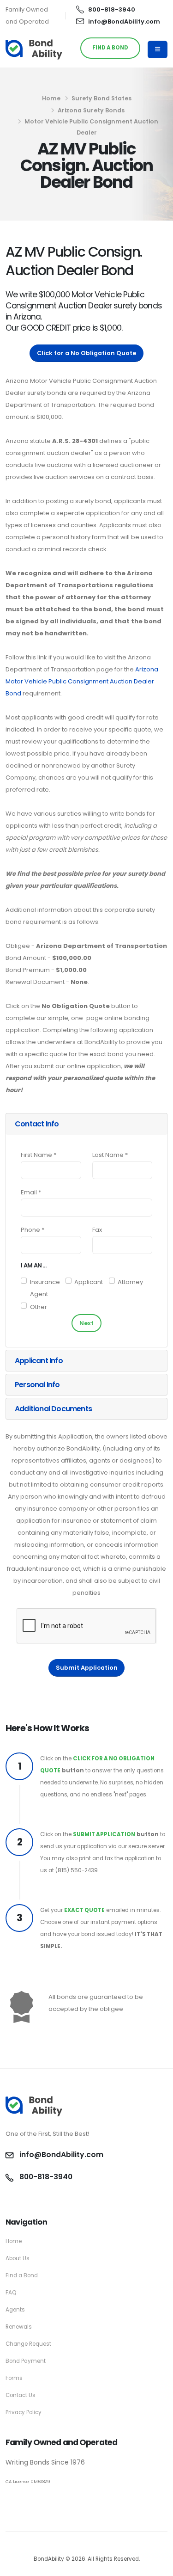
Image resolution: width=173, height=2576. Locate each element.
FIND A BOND (110, 48)
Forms (14, 2378)
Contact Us (21, 2395)
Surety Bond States (101, 98)
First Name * (39, 1155)
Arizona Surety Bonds (91, 110)
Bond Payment (26, 2361)
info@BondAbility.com (124, 22)
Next (86, 1323)
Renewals (19, 2327)
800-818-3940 (112, 9)
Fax (97, 1230)
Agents (15, 2310)
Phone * (33, 1230)
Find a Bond (22, 2275)
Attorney (130, 1282)
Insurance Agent (45, 1288)
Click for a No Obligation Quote (86, 353)
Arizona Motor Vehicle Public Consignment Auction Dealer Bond (82, 681)
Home (51, 98)
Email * (31, 1192)
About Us (18, 2258)
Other (39, 1307)
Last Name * (110, 1155)
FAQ (11, 2293)
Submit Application (87, 1668)
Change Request (28, 2344)
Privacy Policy (24, 2412)
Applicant (89, 1282)
